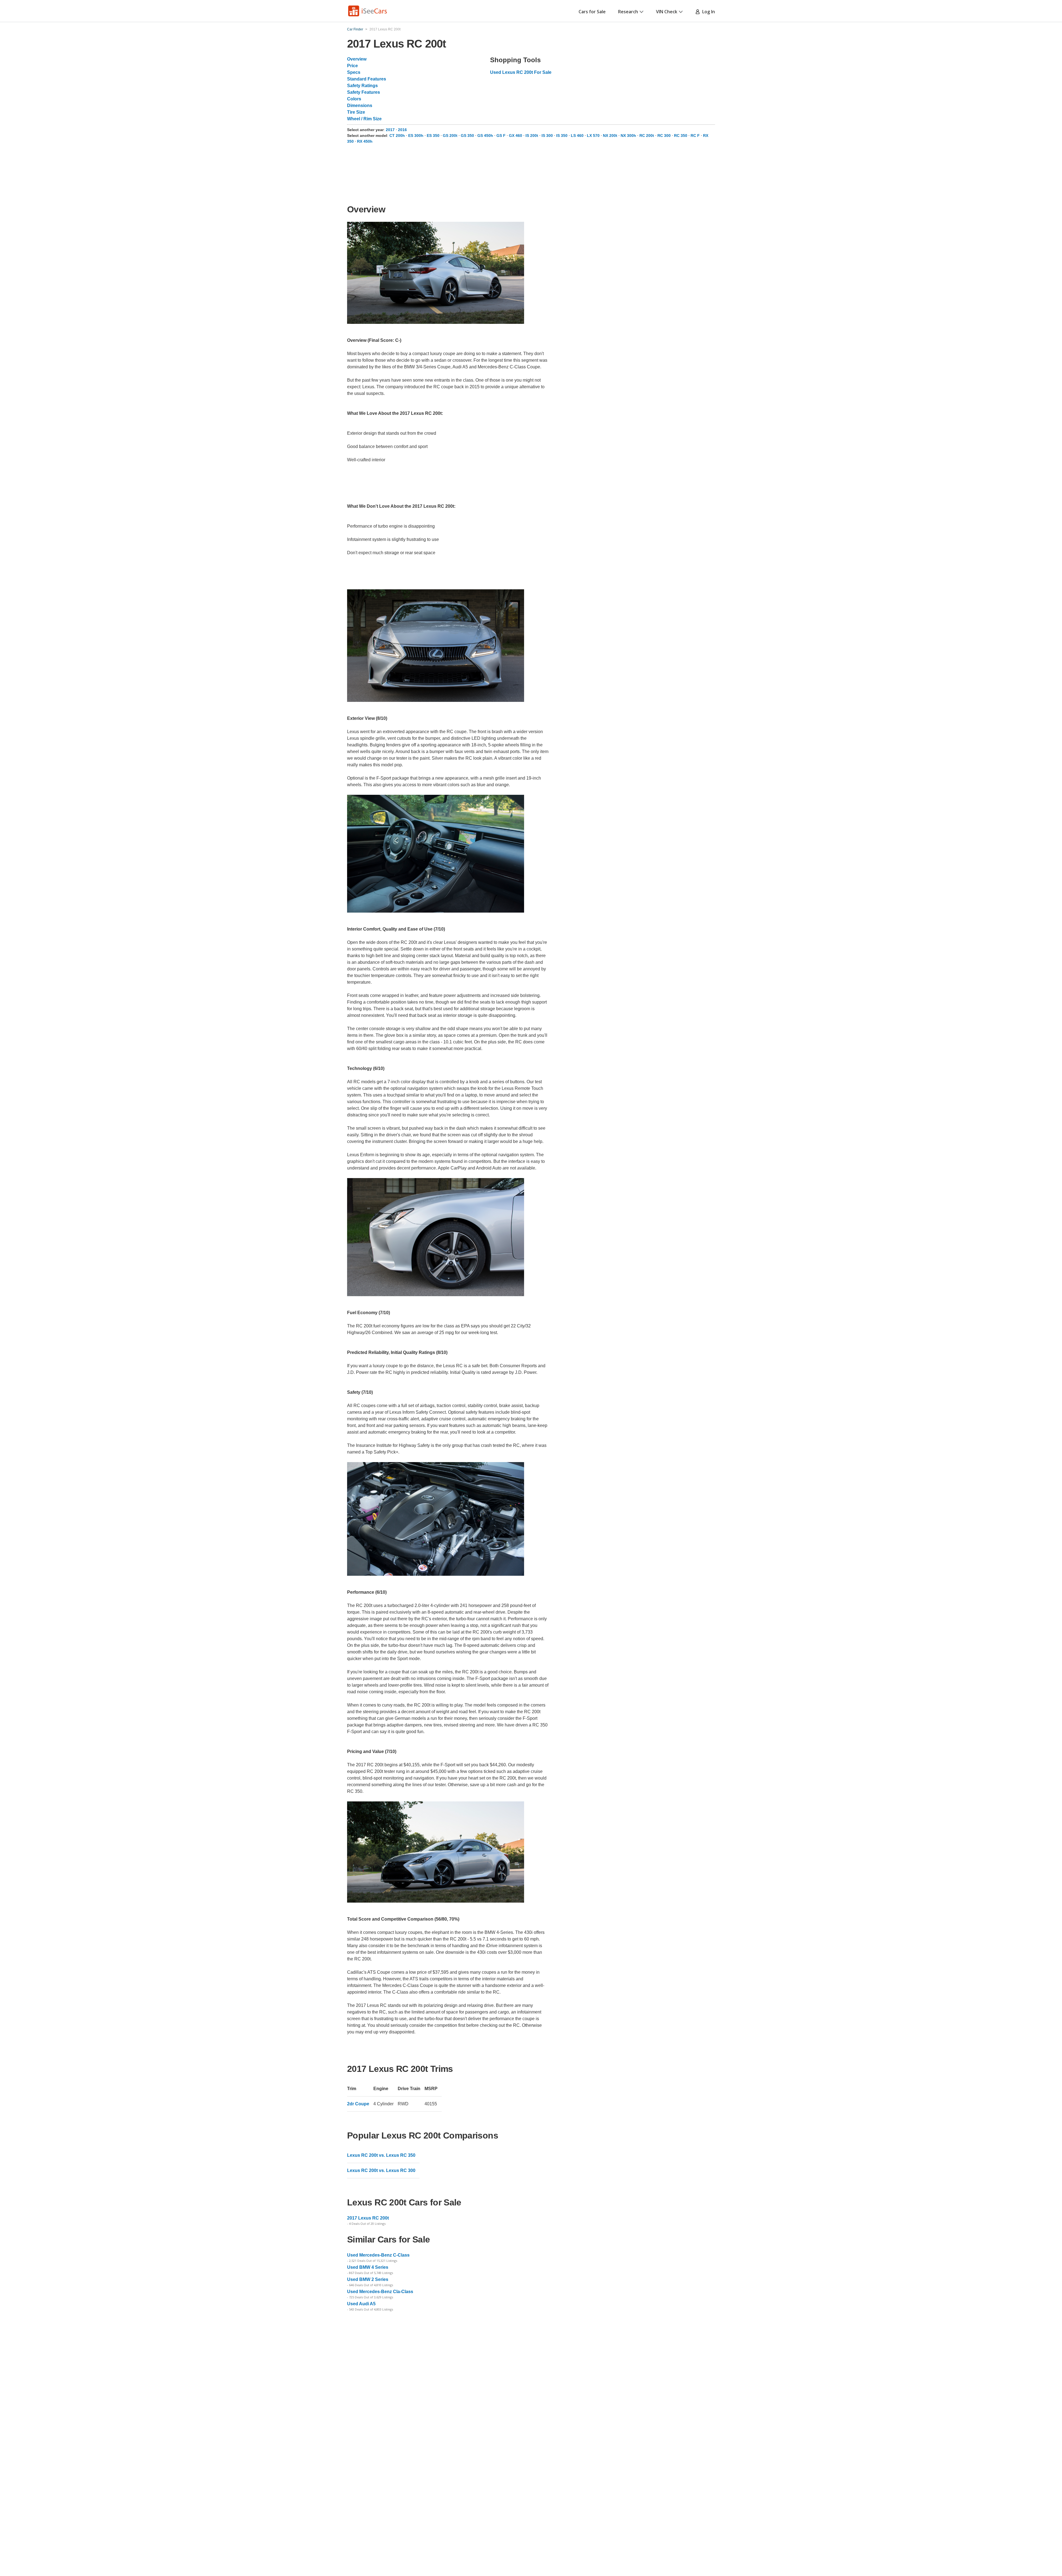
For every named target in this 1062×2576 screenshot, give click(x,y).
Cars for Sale (592, 12)
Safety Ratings (362, 86)
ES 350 (433, 136)
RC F (695, 136)
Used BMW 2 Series (368, 2279)
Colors (354, 99)
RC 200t (647, 136)
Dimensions (360, 106)
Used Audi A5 (361, 2304)
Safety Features (364, 92)
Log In (707, 12)
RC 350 (681, 136)
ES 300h (416, 136)
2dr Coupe (358, 2104)
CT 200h (397, 136)
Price (352, 66)
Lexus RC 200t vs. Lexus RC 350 (381, 2155)
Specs (354, 72)
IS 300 (547, 136)
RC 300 (664, 136)
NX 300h (628, 136)
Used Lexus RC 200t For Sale (521, 72)
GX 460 (516, 136)
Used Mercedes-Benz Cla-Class (380, 2292)
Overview (357, 59)
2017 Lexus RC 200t (368, 2218)
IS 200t (532, 136)
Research (628, 12)
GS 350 (467, 136)
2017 (391, 130)
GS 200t (450, 136)
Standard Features (367, 79)
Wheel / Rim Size (364, 119)
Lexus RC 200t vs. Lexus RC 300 (381, 2170)
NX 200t (610, 136)
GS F (501, 136)
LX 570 (593, 136)
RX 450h (365, 141)
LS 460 (577, 136)
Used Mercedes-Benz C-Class (378, 2255)
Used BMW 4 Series (368, 2267)
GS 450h (485, 136)
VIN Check (667, 12)
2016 (402, 130)
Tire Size (356, 112)
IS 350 (562, 136)
